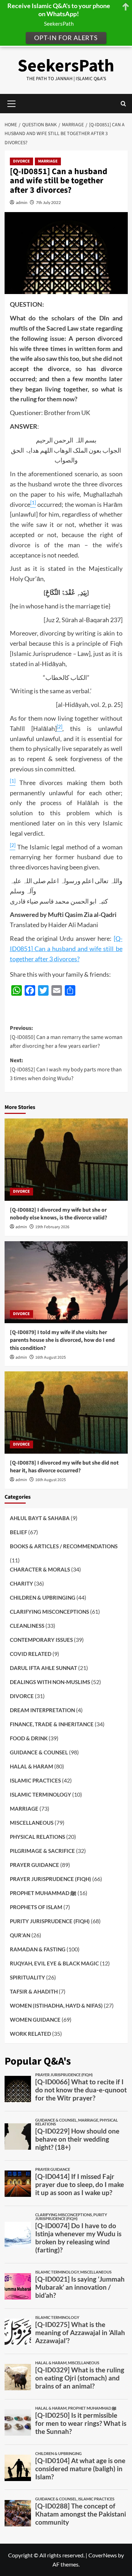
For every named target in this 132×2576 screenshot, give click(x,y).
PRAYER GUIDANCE (34, 1865)
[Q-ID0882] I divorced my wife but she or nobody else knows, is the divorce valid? (58, 1214)
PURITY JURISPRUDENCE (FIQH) (50, 1921)
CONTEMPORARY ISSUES (41, 1640)
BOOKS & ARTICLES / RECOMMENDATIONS (64, 1546)
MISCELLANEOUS (32, 1823)
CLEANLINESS (27, 1626)
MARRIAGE (48, 161)
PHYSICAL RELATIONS (37, 1837)
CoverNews (103, 2555)
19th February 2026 (52, 1227)
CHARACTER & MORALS (40, 1569)
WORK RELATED (30, 2034)
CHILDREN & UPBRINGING (43, 1598)
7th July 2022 (48, 202)
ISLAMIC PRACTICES (35, 1780)
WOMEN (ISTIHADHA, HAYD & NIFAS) (56, 2006)
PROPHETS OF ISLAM (36, 1907)
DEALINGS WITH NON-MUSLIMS (50, 1682)
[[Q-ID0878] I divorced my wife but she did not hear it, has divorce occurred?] (66, 1412)
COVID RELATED (31, 1654)
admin (22, 202)
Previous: (66, 1037)
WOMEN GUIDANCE (35, 2020)
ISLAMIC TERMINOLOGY (40, 1794)
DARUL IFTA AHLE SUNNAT (43, 1668)
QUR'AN (20, 1935)
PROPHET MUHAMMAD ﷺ (43, 1893)
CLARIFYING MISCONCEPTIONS (49, 1612)
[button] (123, 104)
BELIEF (18, 1532)
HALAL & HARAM (32, 1766)
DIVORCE (21, 161)
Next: (66, 1069)
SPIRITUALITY (27, 1977)
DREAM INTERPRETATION (42, 1710)
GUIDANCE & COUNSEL (39, 1752)
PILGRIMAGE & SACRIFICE (42, 1851)
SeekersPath (66, 66)
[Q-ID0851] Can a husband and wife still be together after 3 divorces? (66, 949)
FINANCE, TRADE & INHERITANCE (52, 1724)
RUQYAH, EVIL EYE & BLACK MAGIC (54, 1963)
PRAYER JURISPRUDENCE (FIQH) (51, 1879)
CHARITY (21, 1583)
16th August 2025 (51, 1357)
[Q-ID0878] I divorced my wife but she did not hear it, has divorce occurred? (64, 1467)
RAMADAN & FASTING (38, 1949)
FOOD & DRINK (29, 1738)
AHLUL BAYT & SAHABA (40, 1518)
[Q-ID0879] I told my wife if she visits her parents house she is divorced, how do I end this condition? (62, 1340)
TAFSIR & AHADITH (34, 1991)
